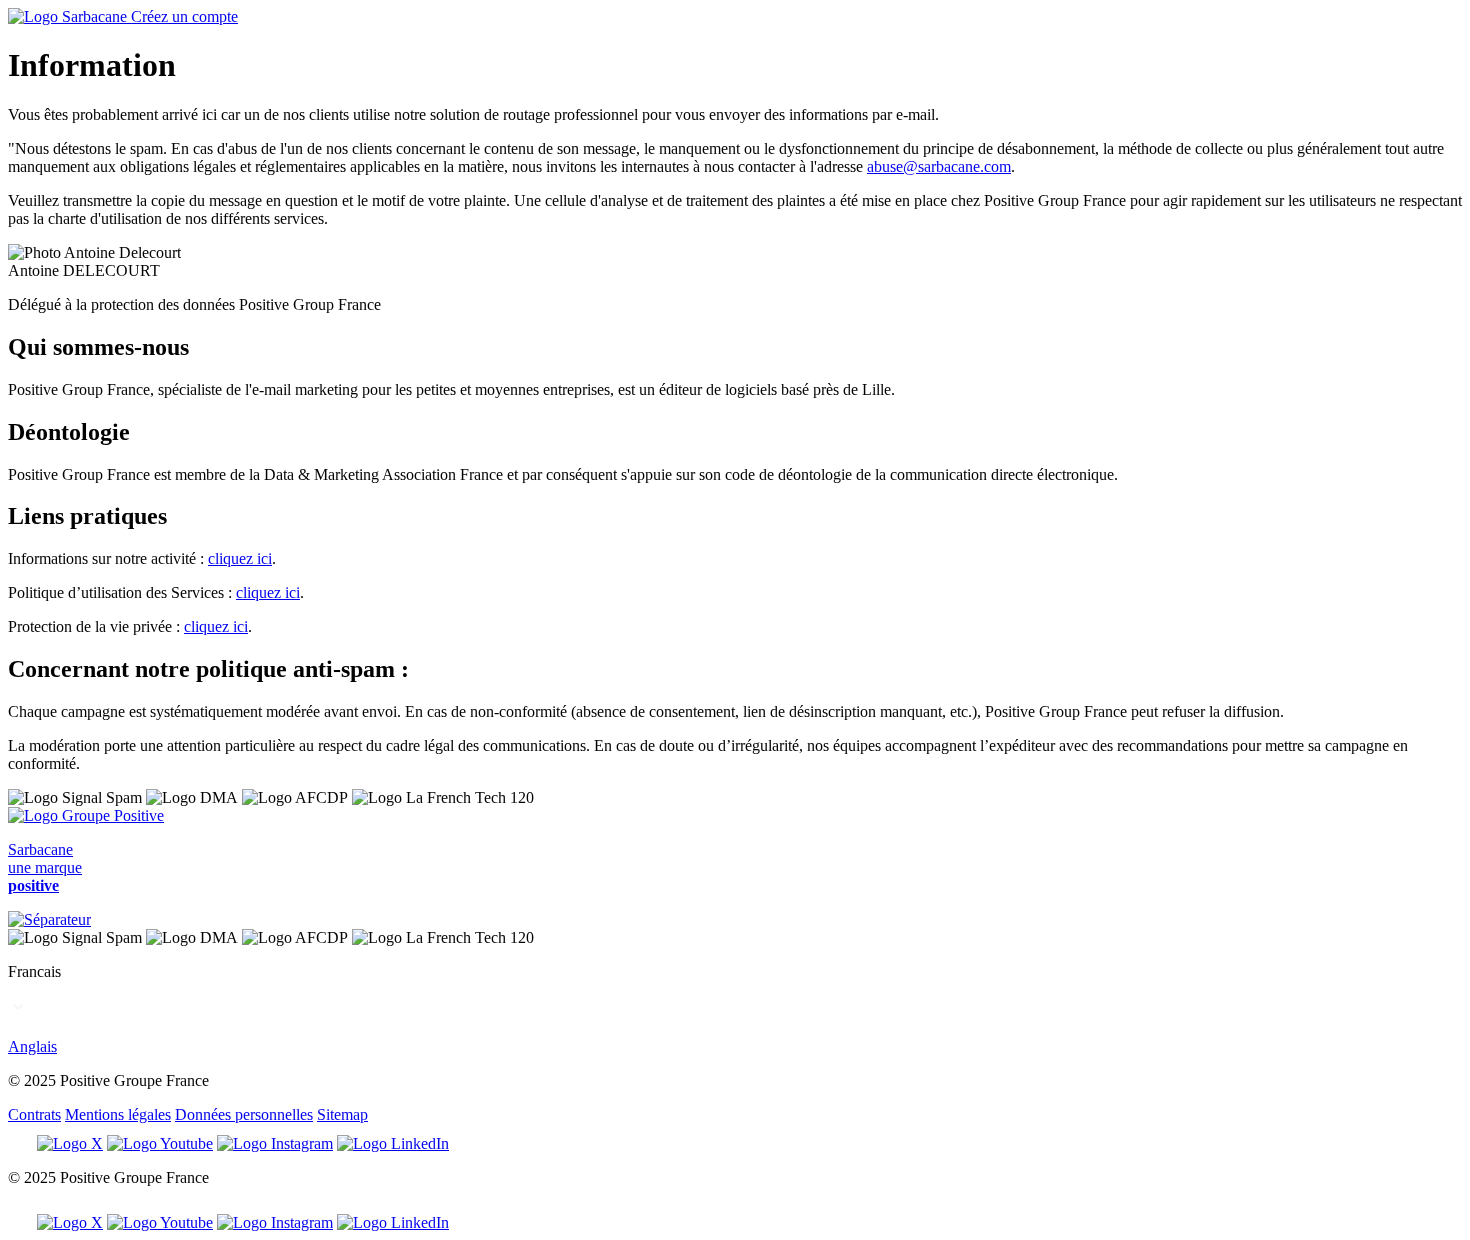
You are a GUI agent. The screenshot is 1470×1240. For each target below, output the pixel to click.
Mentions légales (118, 1114)
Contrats (34, 1114)
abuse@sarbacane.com (939, 166)
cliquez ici (240, 558)
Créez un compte (184, 16)
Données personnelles (244, 1114)
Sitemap (342, 1114)
